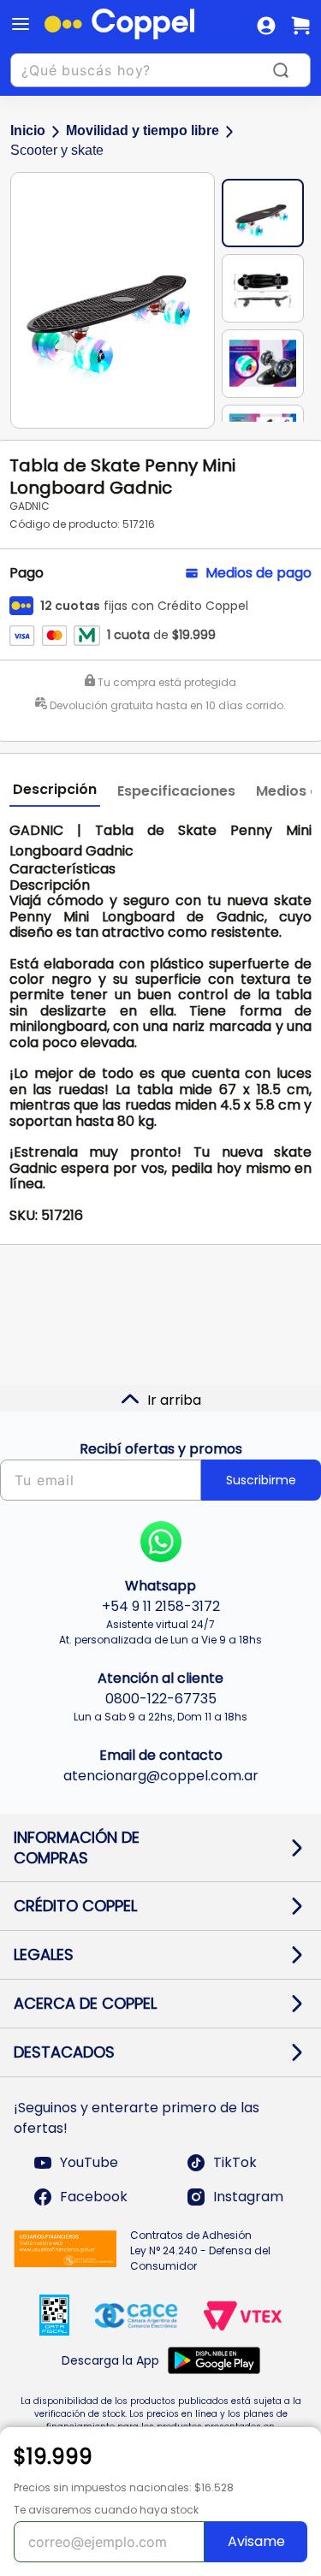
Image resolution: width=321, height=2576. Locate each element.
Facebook (94, 2197)
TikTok (235, 2162)
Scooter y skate (57, 150)
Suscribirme (261, 1480)
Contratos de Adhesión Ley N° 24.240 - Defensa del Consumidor (200, 2250)
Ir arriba (174, 1400)
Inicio (28, 130)
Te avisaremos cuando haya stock (106, 2510)
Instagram (248, 2197)
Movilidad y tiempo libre (143, 130)
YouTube (89, 2162)
